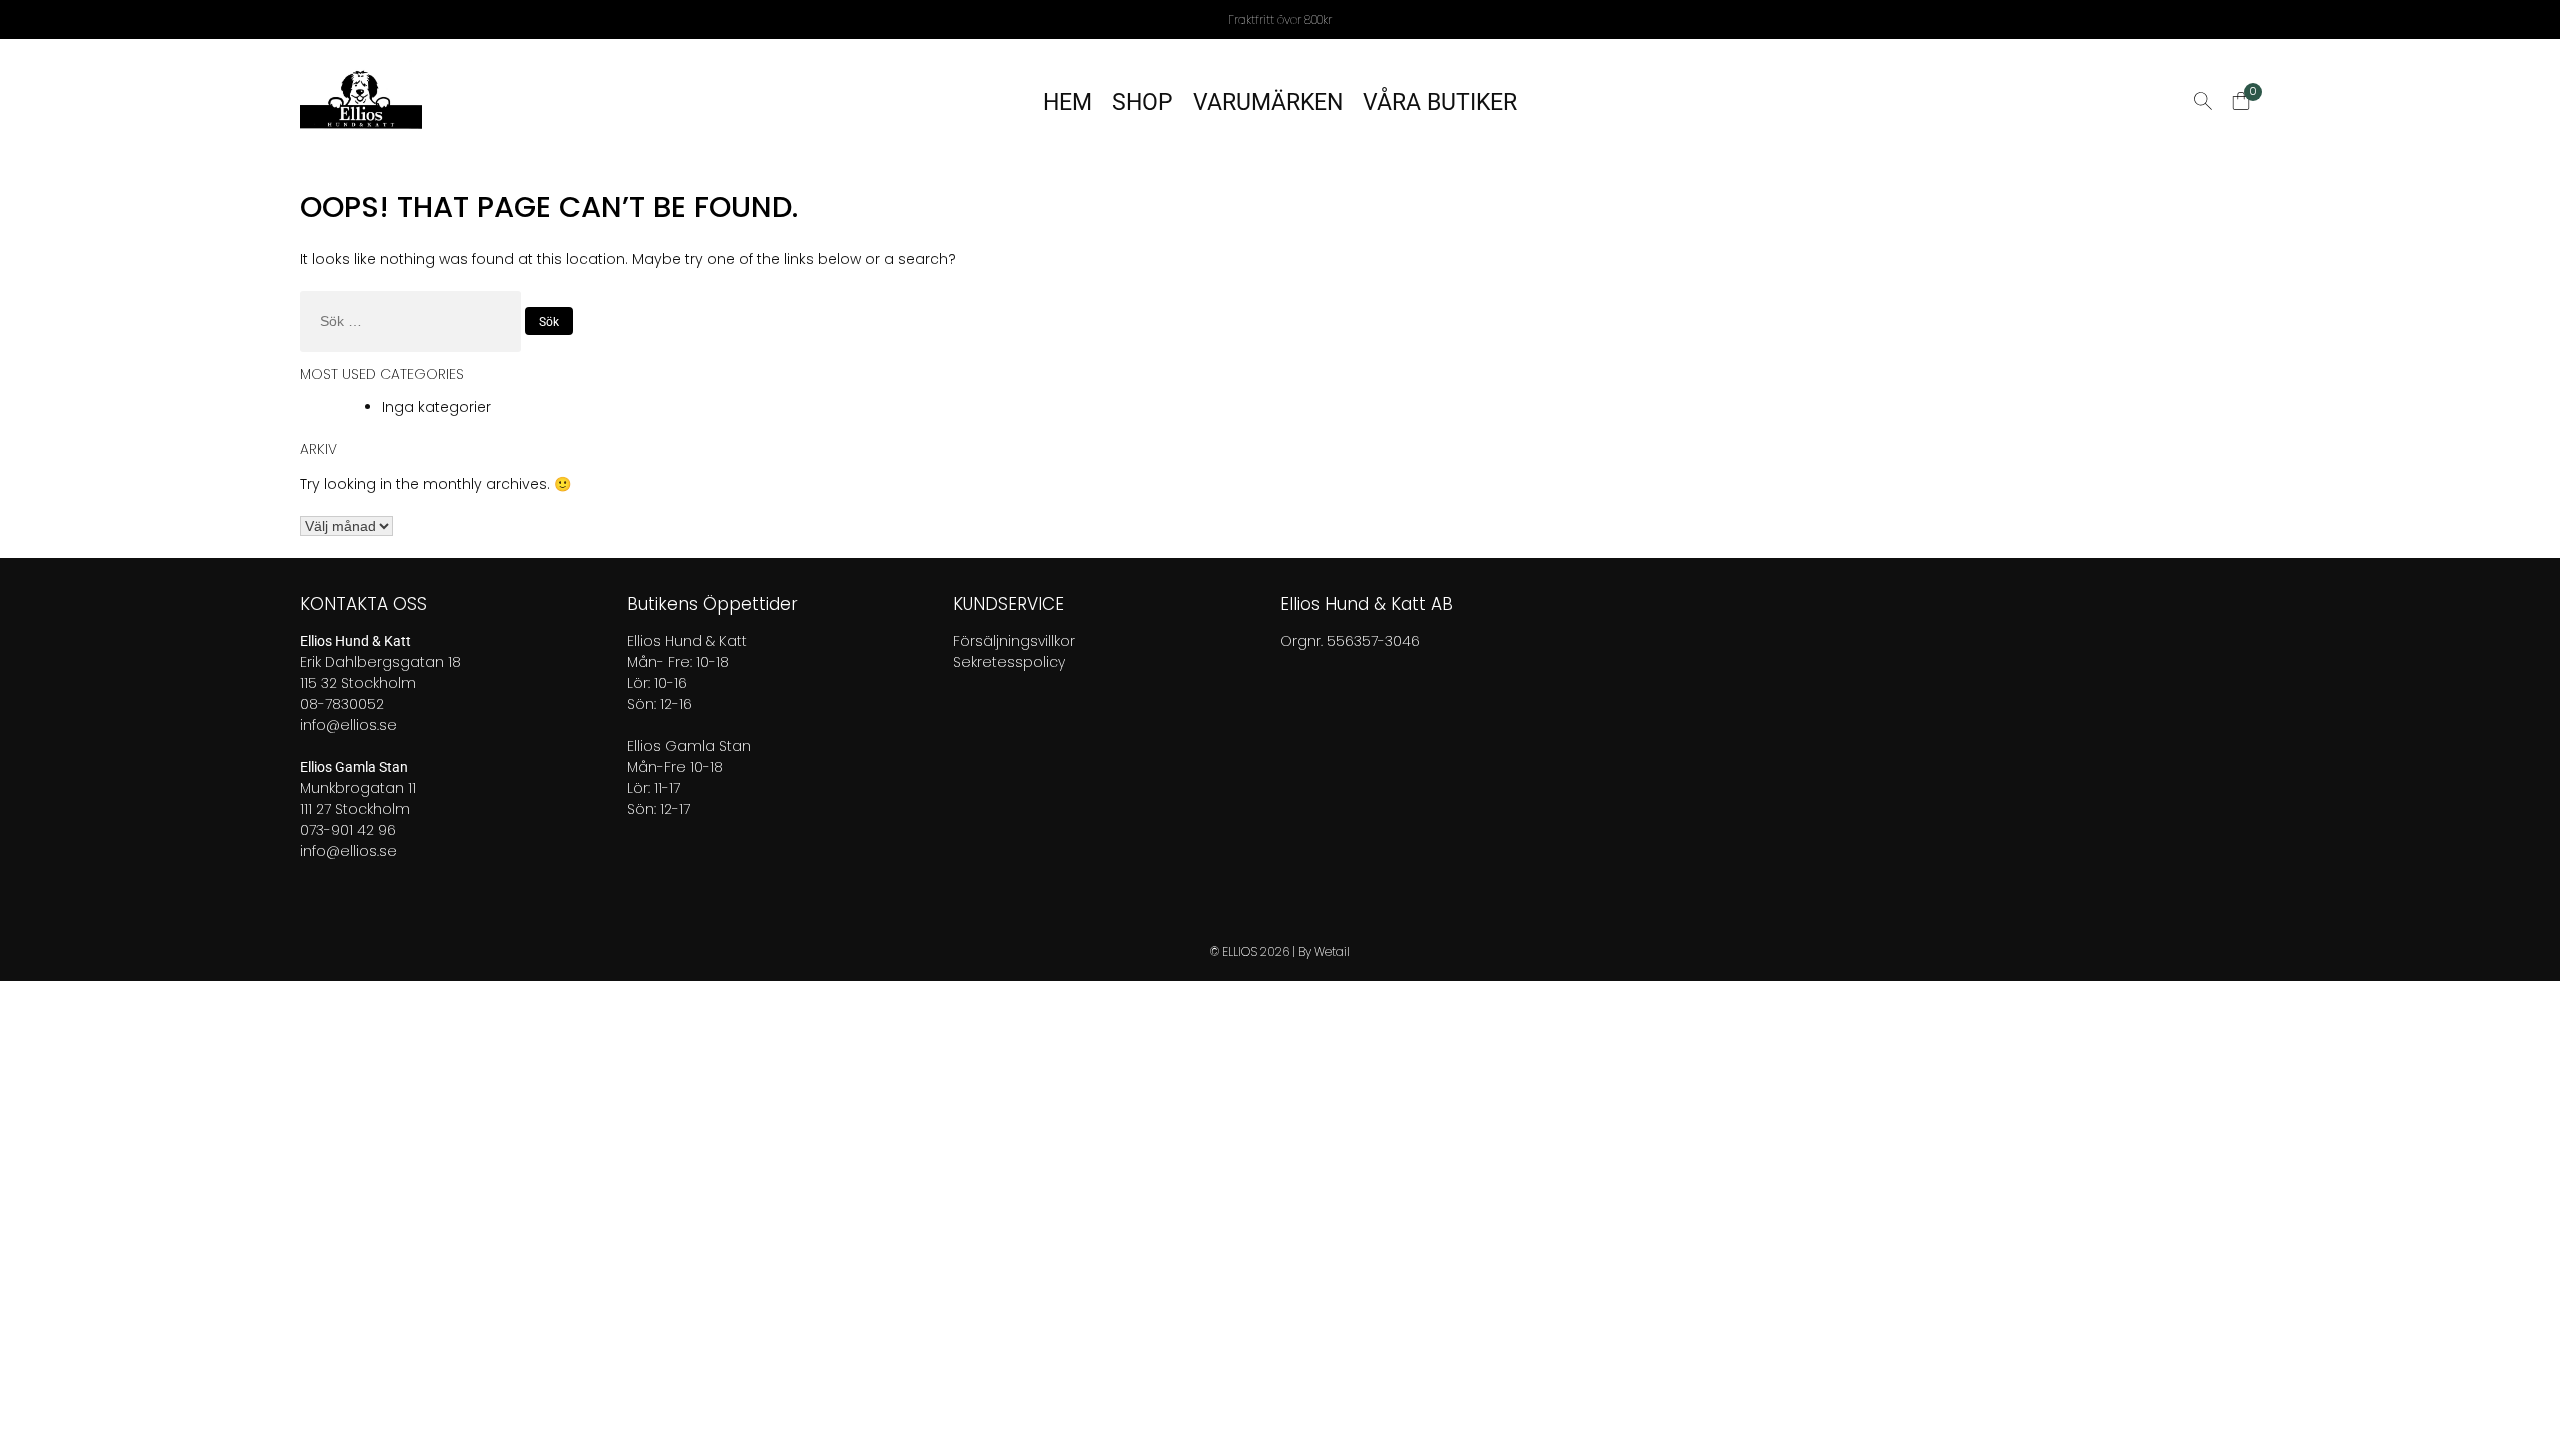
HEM (1067, 102)
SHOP (1142, 102)
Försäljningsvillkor (1014, 641)
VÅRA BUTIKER (1440, 102)
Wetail (1332, 951)
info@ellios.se (348, 725)
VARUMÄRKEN (1268, 102)
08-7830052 (342, 704)
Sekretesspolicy (1009, 662)
